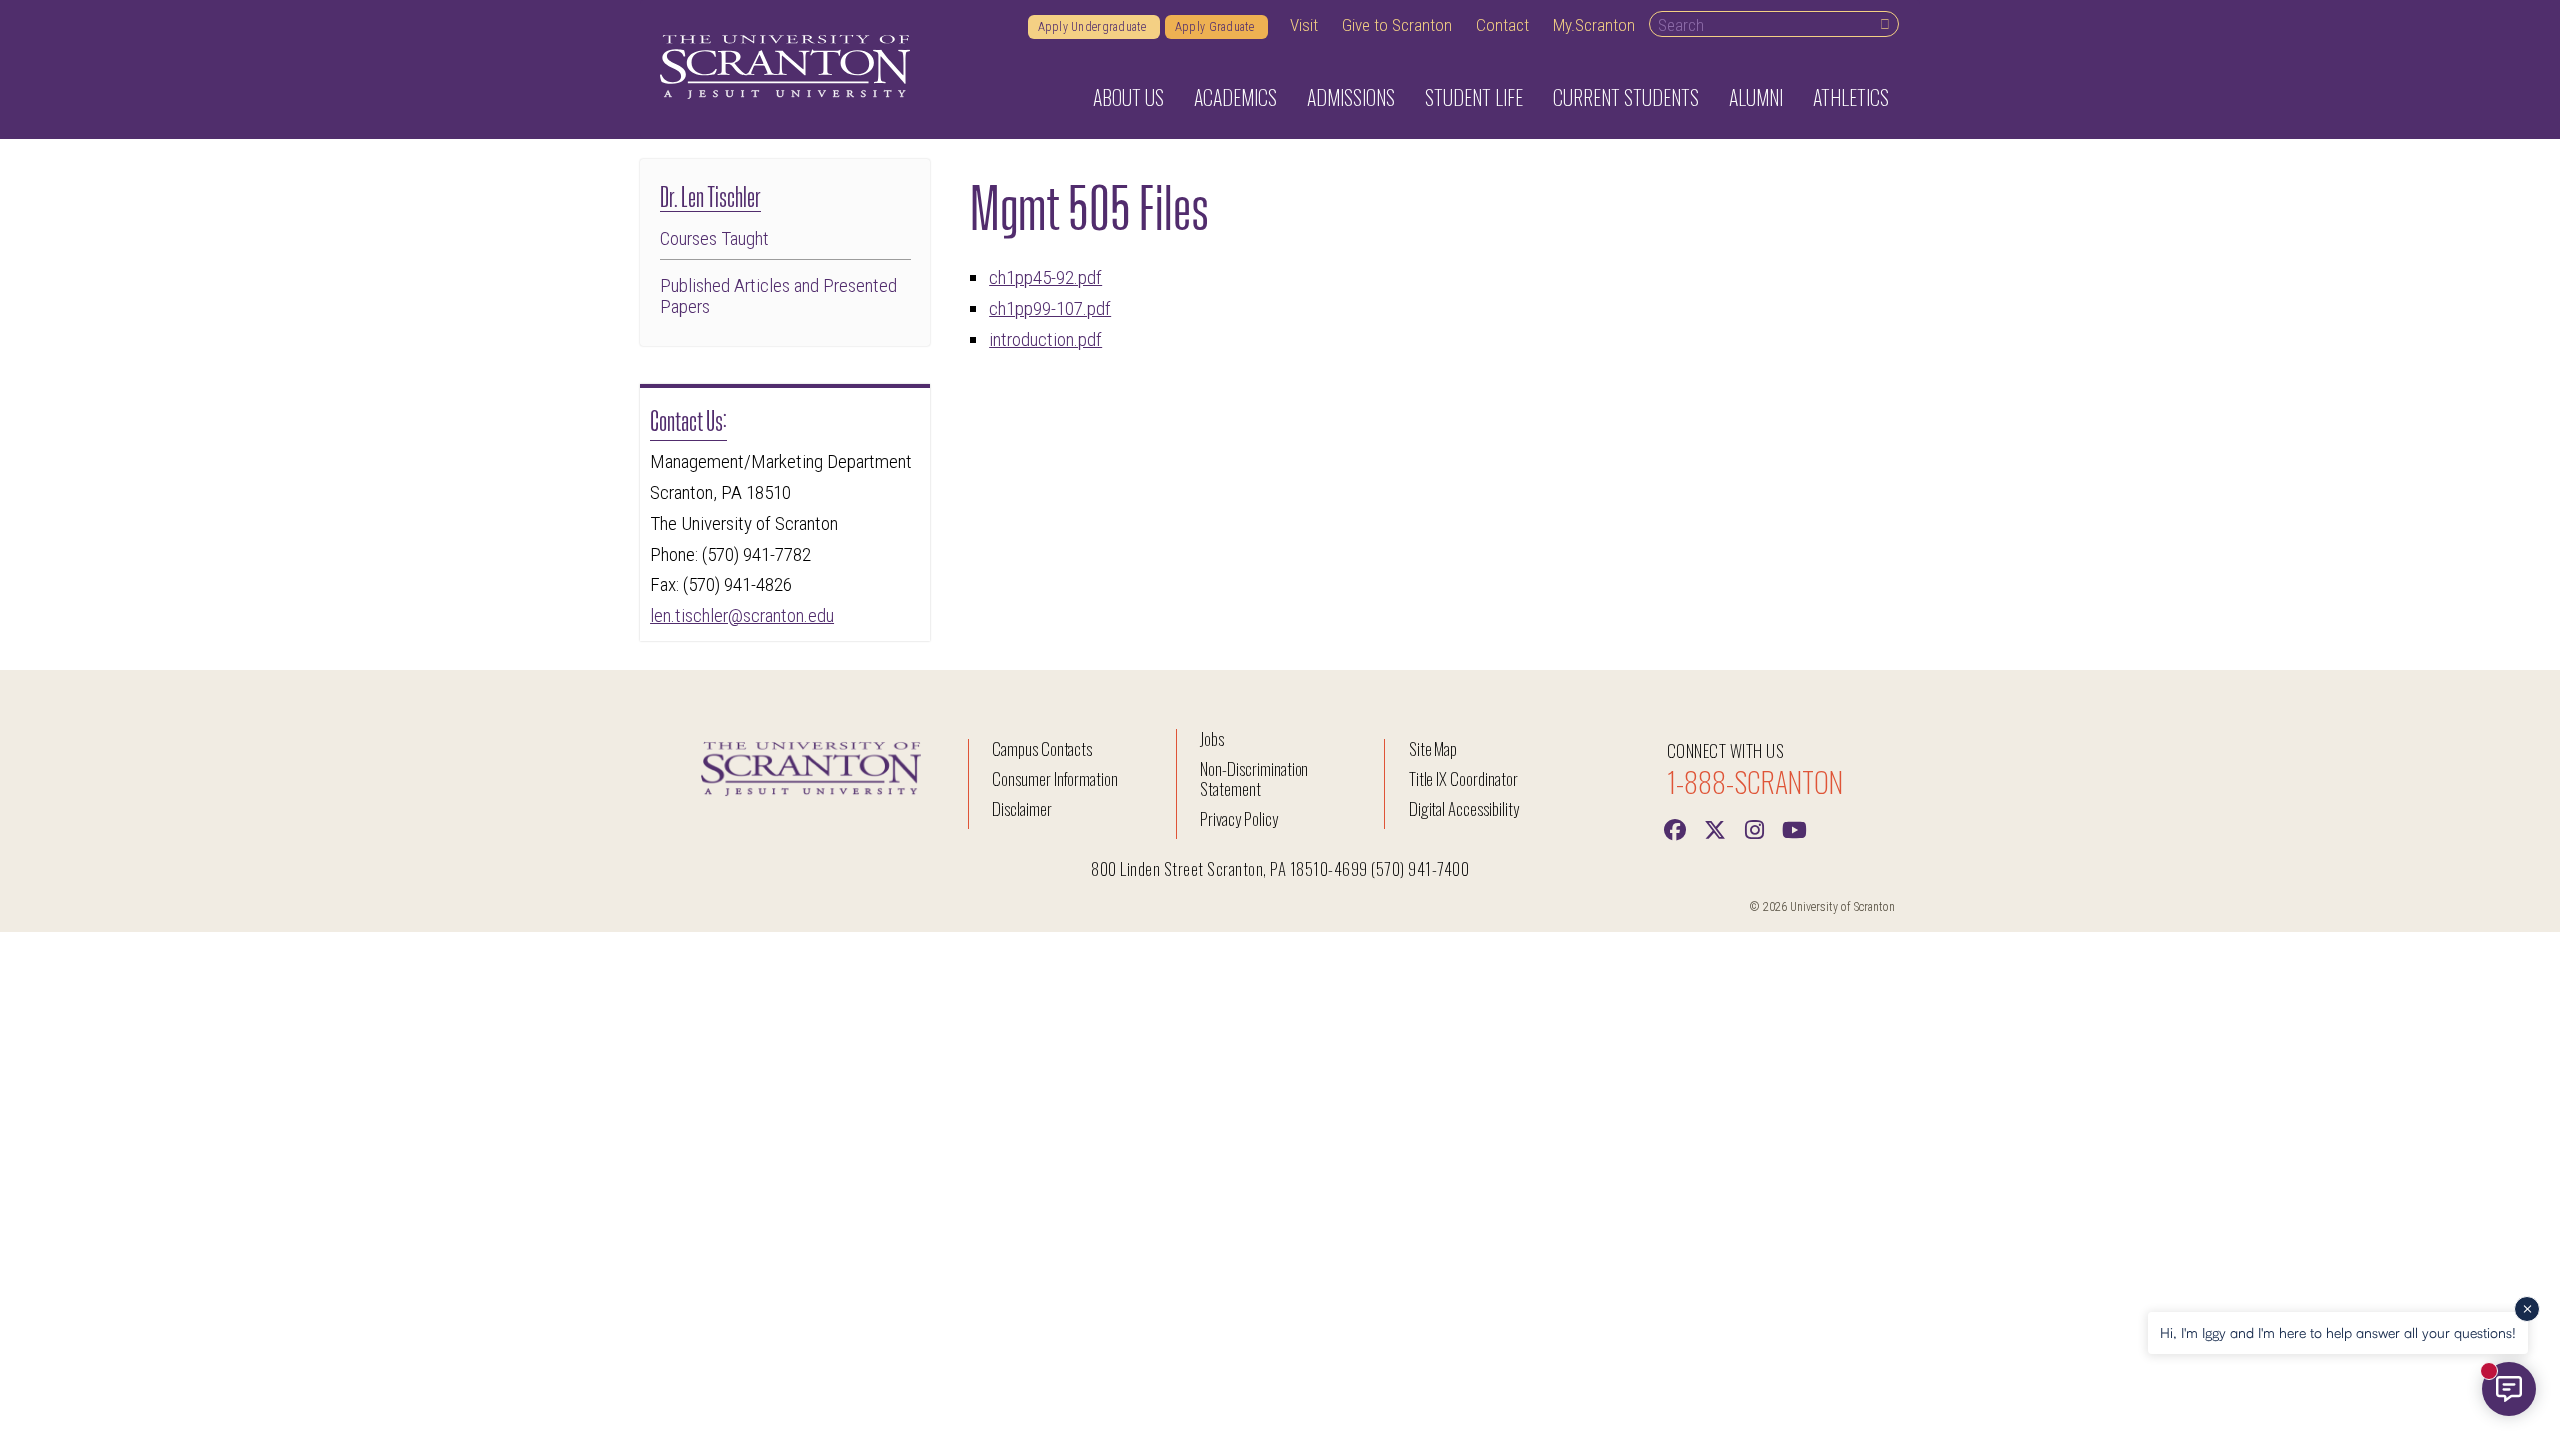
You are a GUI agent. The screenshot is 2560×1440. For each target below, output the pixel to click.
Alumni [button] (1756, 97)
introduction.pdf (1045, 339)
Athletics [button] (1851, 97)
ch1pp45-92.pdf (1045, 277)
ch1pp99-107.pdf (1050, 308)
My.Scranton (1594, 25)
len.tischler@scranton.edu (742, 615)
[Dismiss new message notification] (2527, 1309)
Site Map (1433, 748)
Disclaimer (1022, 808)
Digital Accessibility (1464, 808)
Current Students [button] (1626, 97)
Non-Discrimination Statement (1254, 778)
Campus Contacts (1042, 748)
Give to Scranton (1397, 25)
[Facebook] (1675, 828)
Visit (1304, 25)
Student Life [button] (1474, 97)
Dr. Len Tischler (710, 194)
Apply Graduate (1216, 27)
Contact (1502, 25)
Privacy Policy (1238, 818)
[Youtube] (1795, 828)
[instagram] (1755, 828)
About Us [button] (1128, 97)
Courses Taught (714, 238)
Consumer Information (1055, 778)
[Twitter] (1715, 828)
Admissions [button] (1351, 97)
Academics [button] (1235, 97)
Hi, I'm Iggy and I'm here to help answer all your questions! (2338, 1332)
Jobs (1212, 738)
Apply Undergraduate (1094, 27)
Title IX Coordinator (1463, 778)
